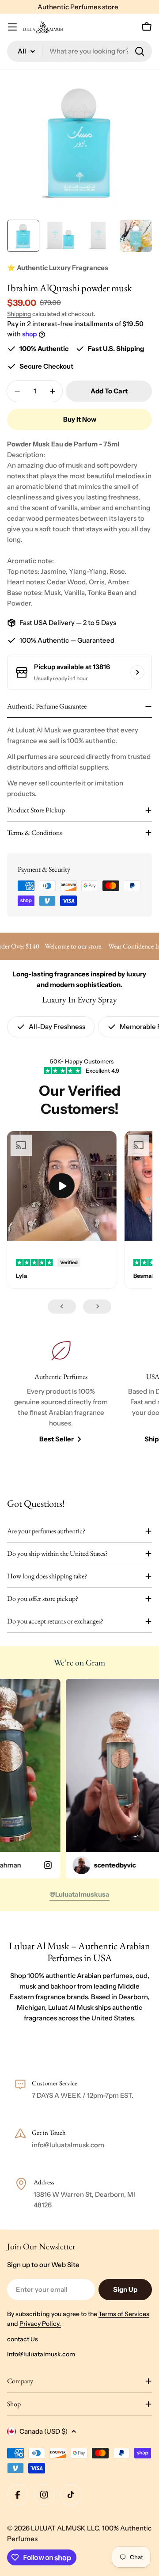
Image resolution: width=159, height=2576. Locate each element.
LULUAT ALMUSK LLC (65, 2528)
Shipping (19, 314)
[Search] (140, 51)
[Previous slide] (62, 1307)
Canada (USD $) (44, 2431)
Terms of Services (124, 2314)
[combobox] (79, 51)
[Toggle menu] (12, 27)
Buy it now (80, 419)
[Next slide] (97, 1307)
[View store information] (137, 672)
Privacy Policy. (40, 2324)
